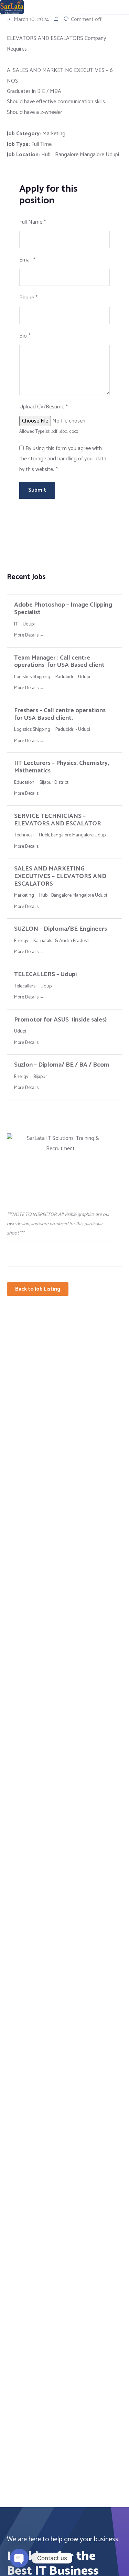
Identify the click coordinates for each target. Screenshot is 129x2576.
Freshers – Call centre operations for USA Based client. (60, 714)
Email (27, 260)
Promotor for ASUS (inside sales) (60, 1020)
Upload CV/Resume (44, 407)
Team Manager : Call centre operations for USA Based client (59, 662)
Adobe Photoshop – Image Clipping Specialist (63, 609)
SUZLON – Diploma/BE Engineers (61, 929)
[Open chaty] (19, 2558)
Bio (25, 336)
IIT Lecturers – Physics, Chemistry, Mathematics (62, 767)
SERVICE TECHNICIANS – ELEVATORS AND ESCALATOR (58, 820)
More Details (27, 635)
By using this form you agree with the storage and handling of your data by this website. (63, 459)
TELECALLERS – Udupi (45, 974)
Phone (28, 298)
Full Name (33, 222)
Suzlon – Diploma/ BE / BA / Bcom (62, 1065)
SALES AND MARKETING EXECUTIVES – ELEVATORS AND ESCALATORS (60, 876)
